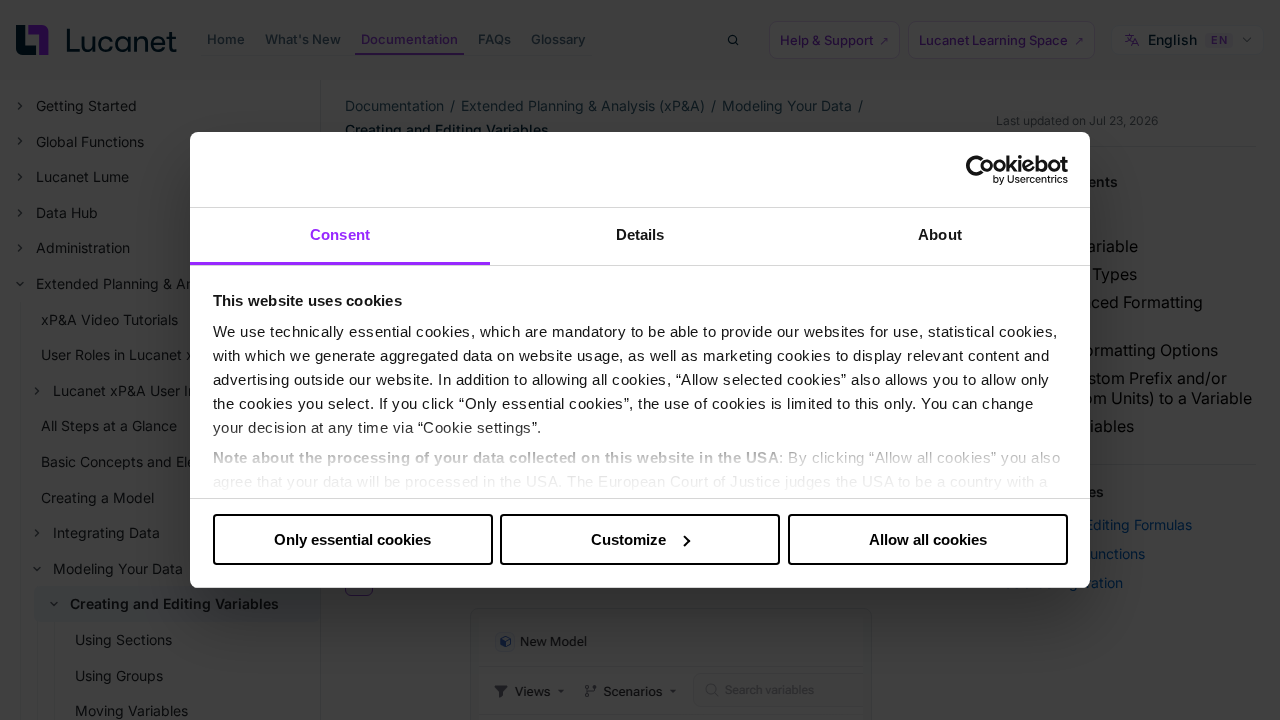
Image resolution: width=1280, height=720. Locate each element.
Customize (628, 539)
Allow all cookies (928, 539)
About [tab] (940, 234)
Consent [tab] (340, 234)
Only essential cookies (352, 539)
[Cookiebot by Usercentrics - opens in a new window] (980, 170)
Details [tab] (640, 234)
